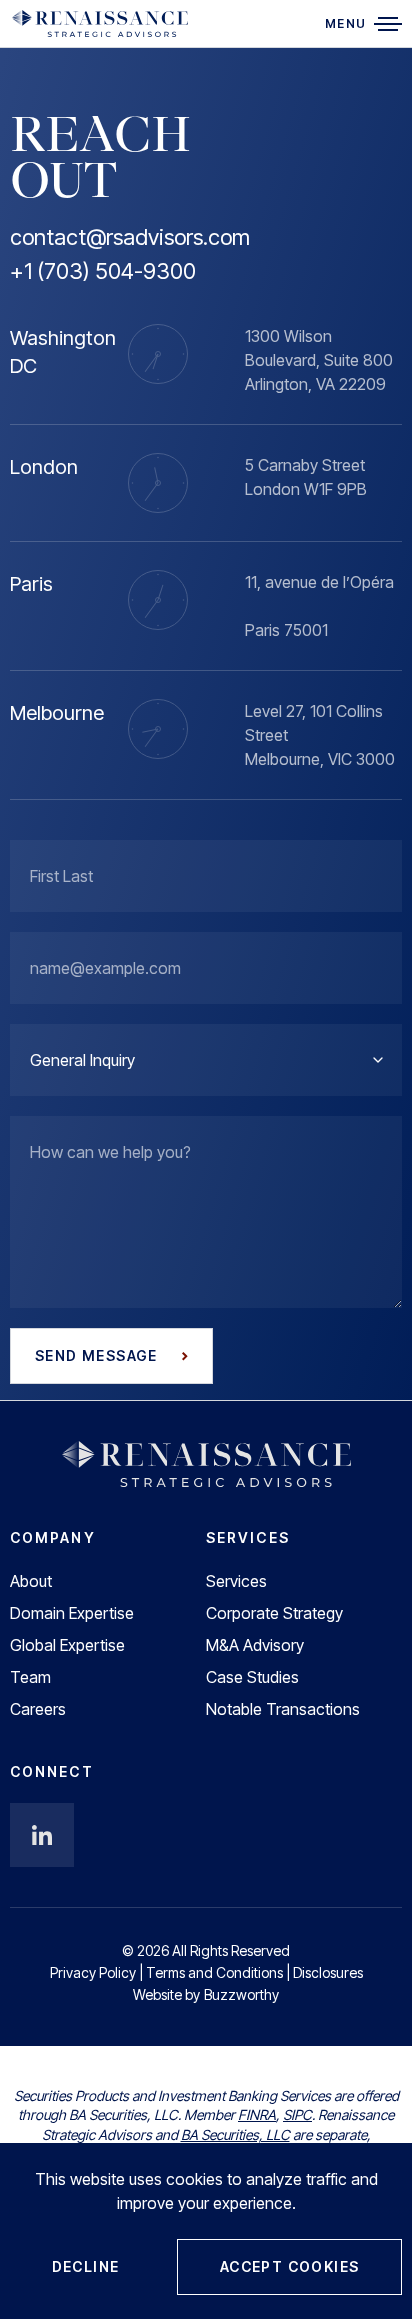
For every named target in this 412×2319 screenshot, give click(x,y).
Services (236, 1581)
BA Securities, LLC (235, 2134)
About (31, 1581)
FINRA (257, 2114)
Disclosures (328, 1972)
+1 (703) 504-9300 (103, 271)
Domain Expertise (72, 1613)
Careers (38, 1709)
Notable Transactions (283, 1709)
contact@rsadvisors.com (130, 237)
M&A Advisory (255, 1645)
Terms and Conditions (214, 1972)
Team (30, 1677)
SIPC (297, 2114)
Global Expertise (67, 1645)
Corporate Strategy (274, 1613)
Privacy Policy (93, 1972)
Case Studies (252, 1677)
